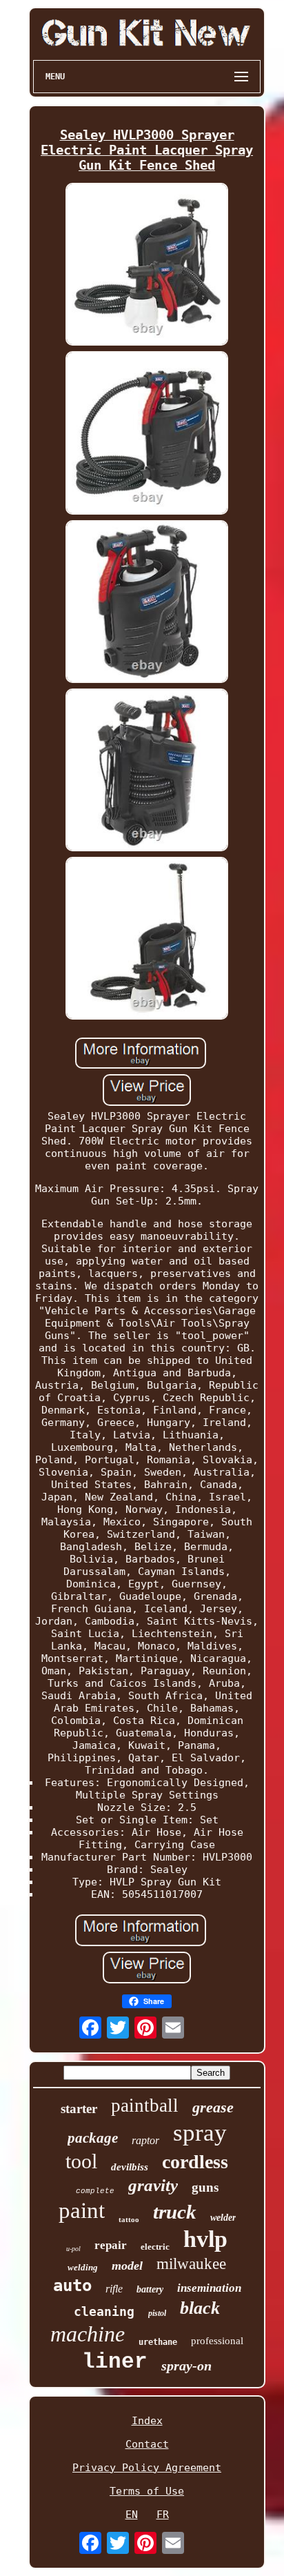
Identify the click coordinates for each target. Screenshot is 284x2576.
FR (163, 2515)
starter (79, 2109)
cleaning (104, 2311)
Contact (147, 2444)
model (127, 2266)
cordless (195, 2162)
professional (217, 2341)
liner (115, 2362)
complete (95, 2191)
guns (205, 2187)
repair (111, 2245)
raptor (145, 2140)
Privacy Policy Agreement (147, 2468)
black (200, 2308)
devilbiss (130, 2167)
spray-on (186, 2366)
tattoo (129, 2219)
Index (147, 2421)
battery (150, 2289)
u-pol (73, 2249)
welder (223, 2218)
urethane (158, 2342)
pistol (157, 2313)
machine (88, 2334)
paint (82, 2210)
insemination (209, 2288)
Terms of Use (147, 2491)
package (93, 2138)
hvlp (205, 2239)
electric (155, 2247)
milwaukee (191, 2264)
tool (81, 2161)
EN (132, 2515)
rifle (114, 2289)
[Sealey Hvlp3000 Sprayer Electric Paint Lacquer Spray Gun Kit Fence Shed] (147, 266)
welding (83, 2267)
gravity (153, 2185)
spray (200, 2133)
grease (213, 2107)
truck (175, 2212)
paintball (145, 2106)
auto (72, 2286)
